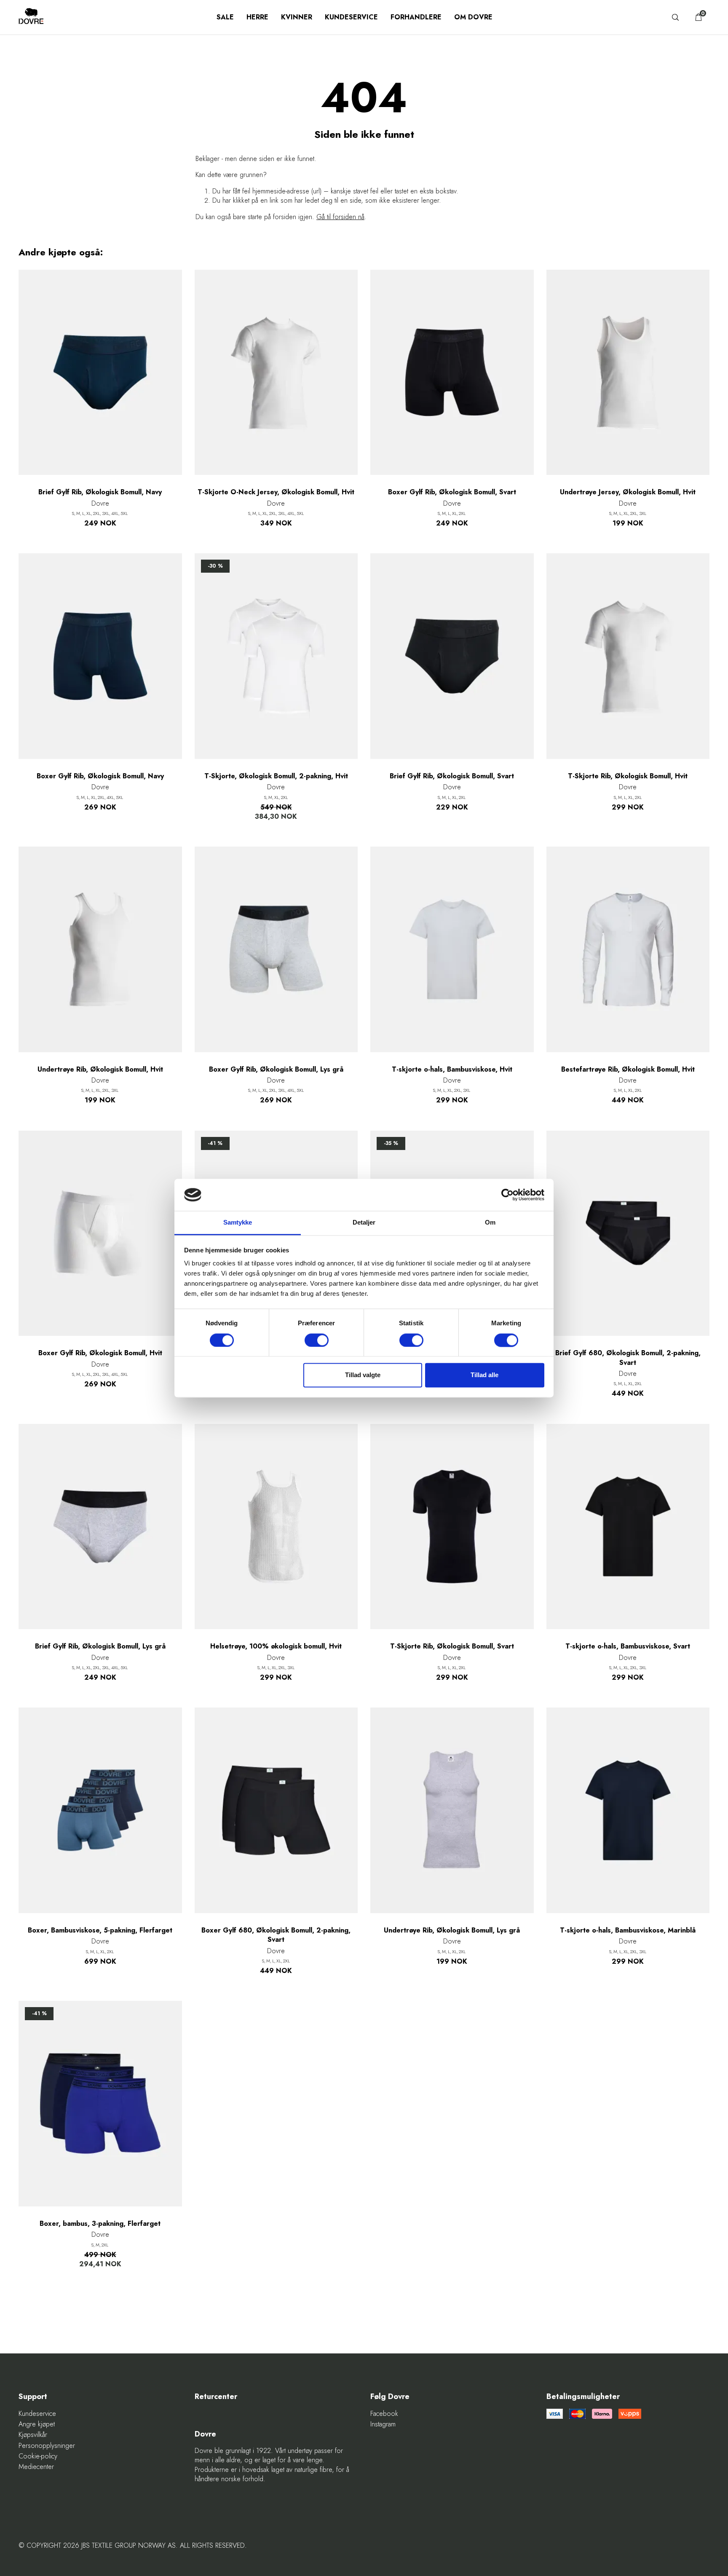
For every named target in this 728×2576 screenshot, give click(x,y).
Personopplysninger (47, 2446)
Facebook (384, 2414)
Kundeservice (351, 17)
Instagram (383, 2424)
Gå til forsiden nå (340, 217)
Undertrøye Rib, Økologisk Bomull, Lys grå (452, 1930)
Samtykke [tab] (238, 1223)
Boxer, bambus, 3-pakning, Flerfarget (100, 2224)
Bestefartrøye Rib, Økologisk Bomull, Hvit (628, 1070)
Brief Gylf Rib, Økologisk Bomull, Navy (100, 492)
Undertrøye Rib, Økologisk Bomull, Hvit (100, 1070)
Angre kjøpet (37, 2424)
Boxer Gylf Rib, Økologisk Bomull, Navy (100, 776)
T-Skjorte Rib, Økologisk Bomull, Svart (452, 1646)
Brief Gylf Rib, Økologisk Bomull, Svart (452, 776)
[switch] (317, 1340)
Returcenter (216, 2397)
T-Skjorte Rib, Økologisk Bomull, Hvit (628, 776)
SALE (225, 17)
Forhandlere (416, 17)
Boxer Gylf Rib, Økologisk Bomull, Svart (452, 492)
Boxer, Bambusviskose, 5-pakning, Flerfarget (100, 1930)
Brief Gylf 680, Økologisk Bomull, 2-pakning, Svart (628, 1358)
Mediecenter (36, 2467)
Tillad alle (484, 1375)
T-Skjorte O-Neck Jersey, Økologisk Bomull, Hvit (276, 492)
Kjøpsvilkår (33, 2435)
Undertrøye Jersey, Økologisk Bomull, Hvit (628, 492)
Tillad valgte (363, 1375)
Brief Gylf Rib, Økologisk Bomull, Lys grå (100, 1646)
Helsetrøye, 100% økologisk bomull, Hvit (276, 1646)
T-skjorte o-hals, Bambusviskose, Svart (628, 1646)
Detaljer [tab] (364, 1223)
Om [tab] (490, 1223)
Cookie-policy (38, 2456)
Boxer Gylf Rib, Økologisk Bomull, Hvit (100, 1353)
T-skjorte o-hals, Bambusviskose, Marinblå (628, 1930)
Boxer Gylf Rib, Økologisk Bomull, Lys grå (276, 1070)
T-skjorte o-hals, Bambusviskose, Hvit (452, 1070)
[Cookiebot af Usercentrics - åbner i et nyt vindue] (507, 1195)
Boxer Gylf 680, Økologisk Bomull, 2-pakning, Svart (276, 1935)
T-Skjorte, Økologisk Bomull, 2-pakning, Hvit (276, 776)
